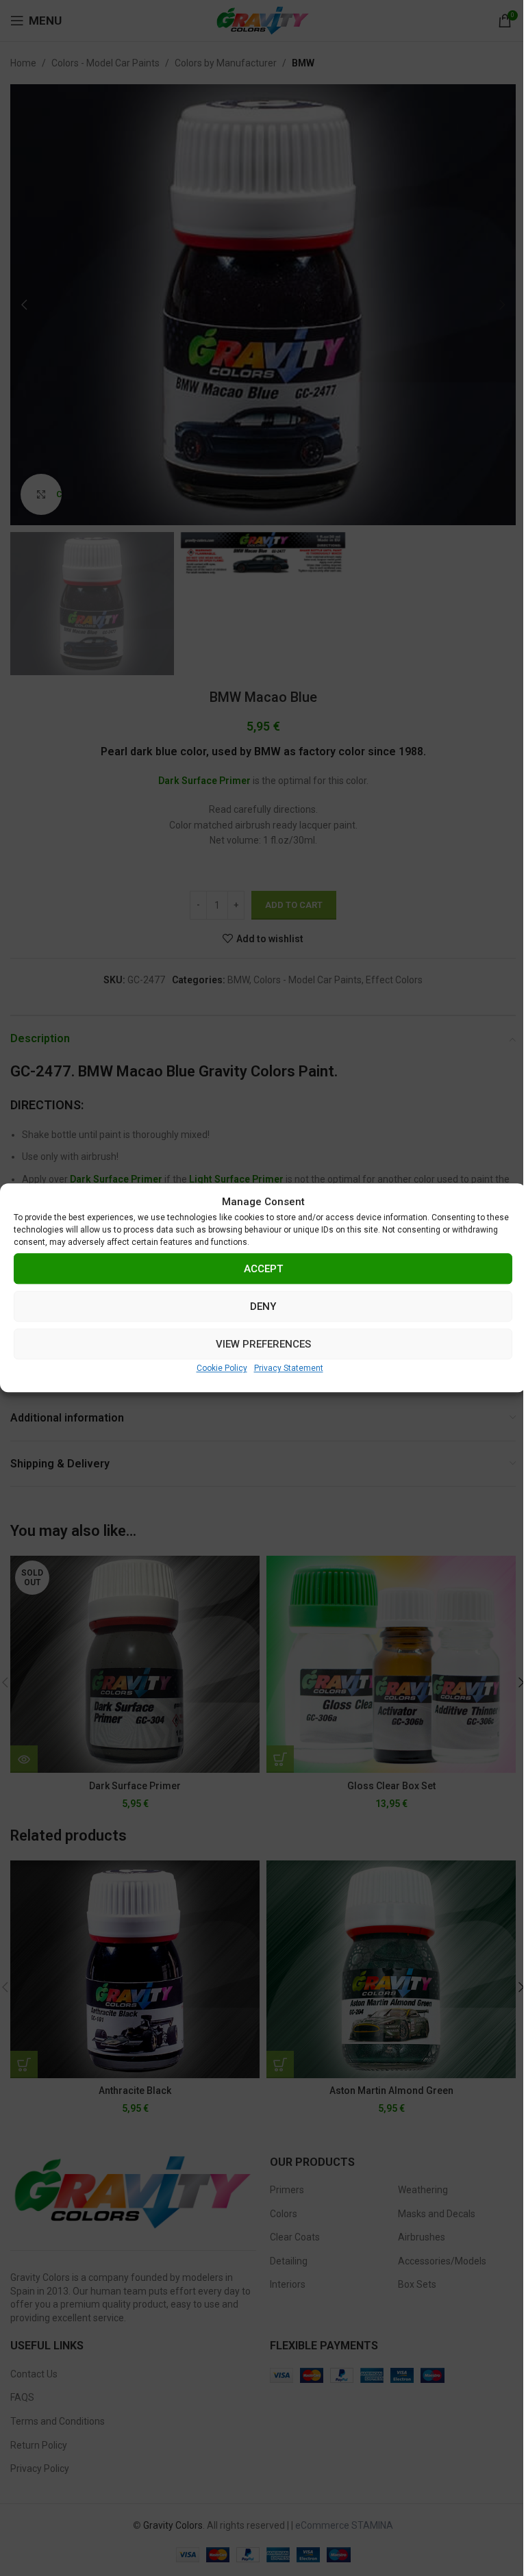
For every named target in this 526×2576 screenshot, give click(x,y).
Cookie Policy (222, 1368)
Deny (263, 1306)
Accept (263, 1269)
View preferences (263, 1344)
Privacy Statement (289, 1368)
